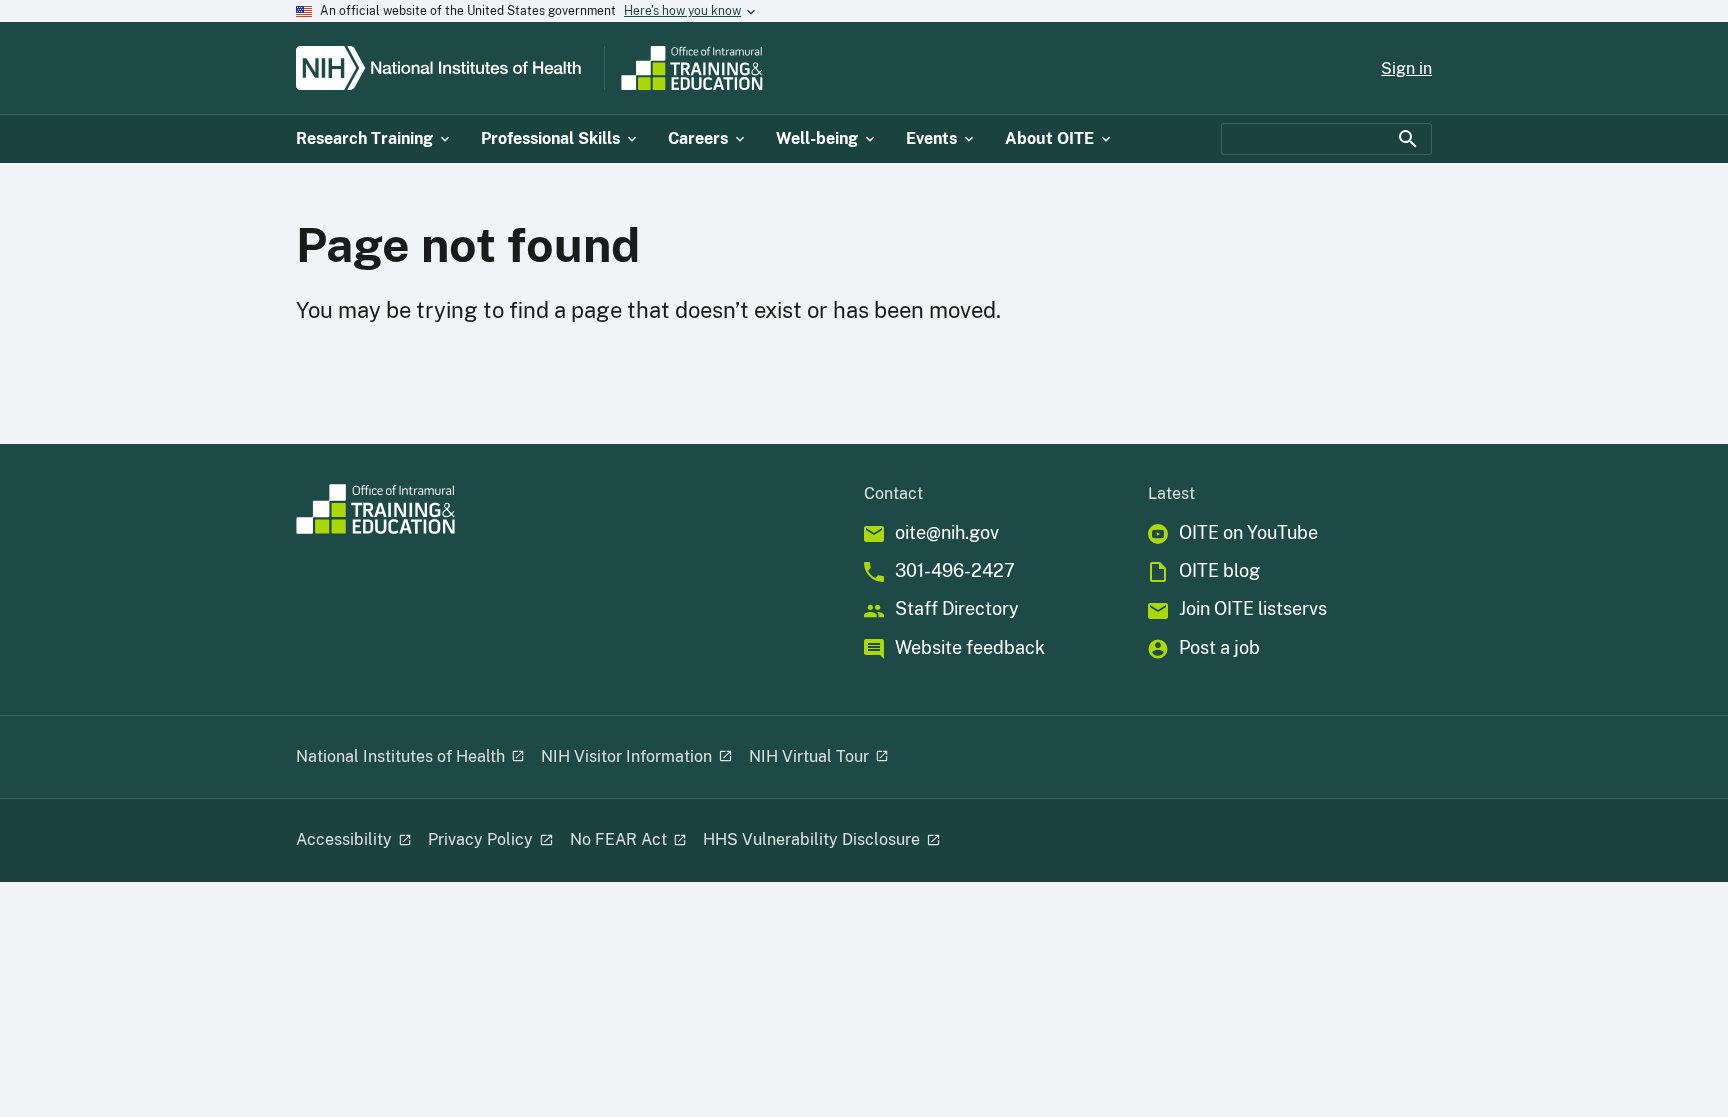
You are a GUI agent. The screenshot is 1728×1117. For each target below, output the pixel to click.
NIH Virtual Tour (809, 756)
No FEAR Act (618, 839)
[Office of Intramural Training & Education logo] (771, 68)
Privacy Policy (480, 839)
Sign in (1406, 68)
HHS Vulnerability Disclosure (811, 839)
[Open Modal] (517, 757)
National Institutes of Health (400, 756)
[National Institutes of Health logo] (446, 68)
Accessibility (344, 839)
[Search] (1408, 139)
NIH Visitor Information (626, 756)
